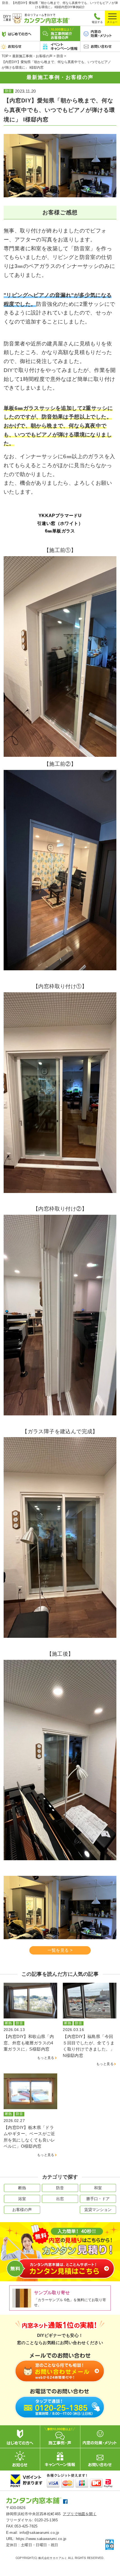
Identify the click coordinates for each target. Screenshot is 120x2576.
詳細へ (30, 2025)
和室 (98, 2188)
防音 (60, 2188)
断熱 (22, 2188)
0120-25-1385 (46, 2520)
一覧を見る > (60, 1950)
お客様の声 (22, 2210)
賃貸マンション (98, 2210)
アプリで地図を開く (80, 2514)
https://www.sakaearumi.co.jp (41, 2539)
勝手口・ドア (98, 2199)
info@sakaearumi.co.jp (39, 2533)
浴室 (22, 2199)
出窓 (60, 2199)
